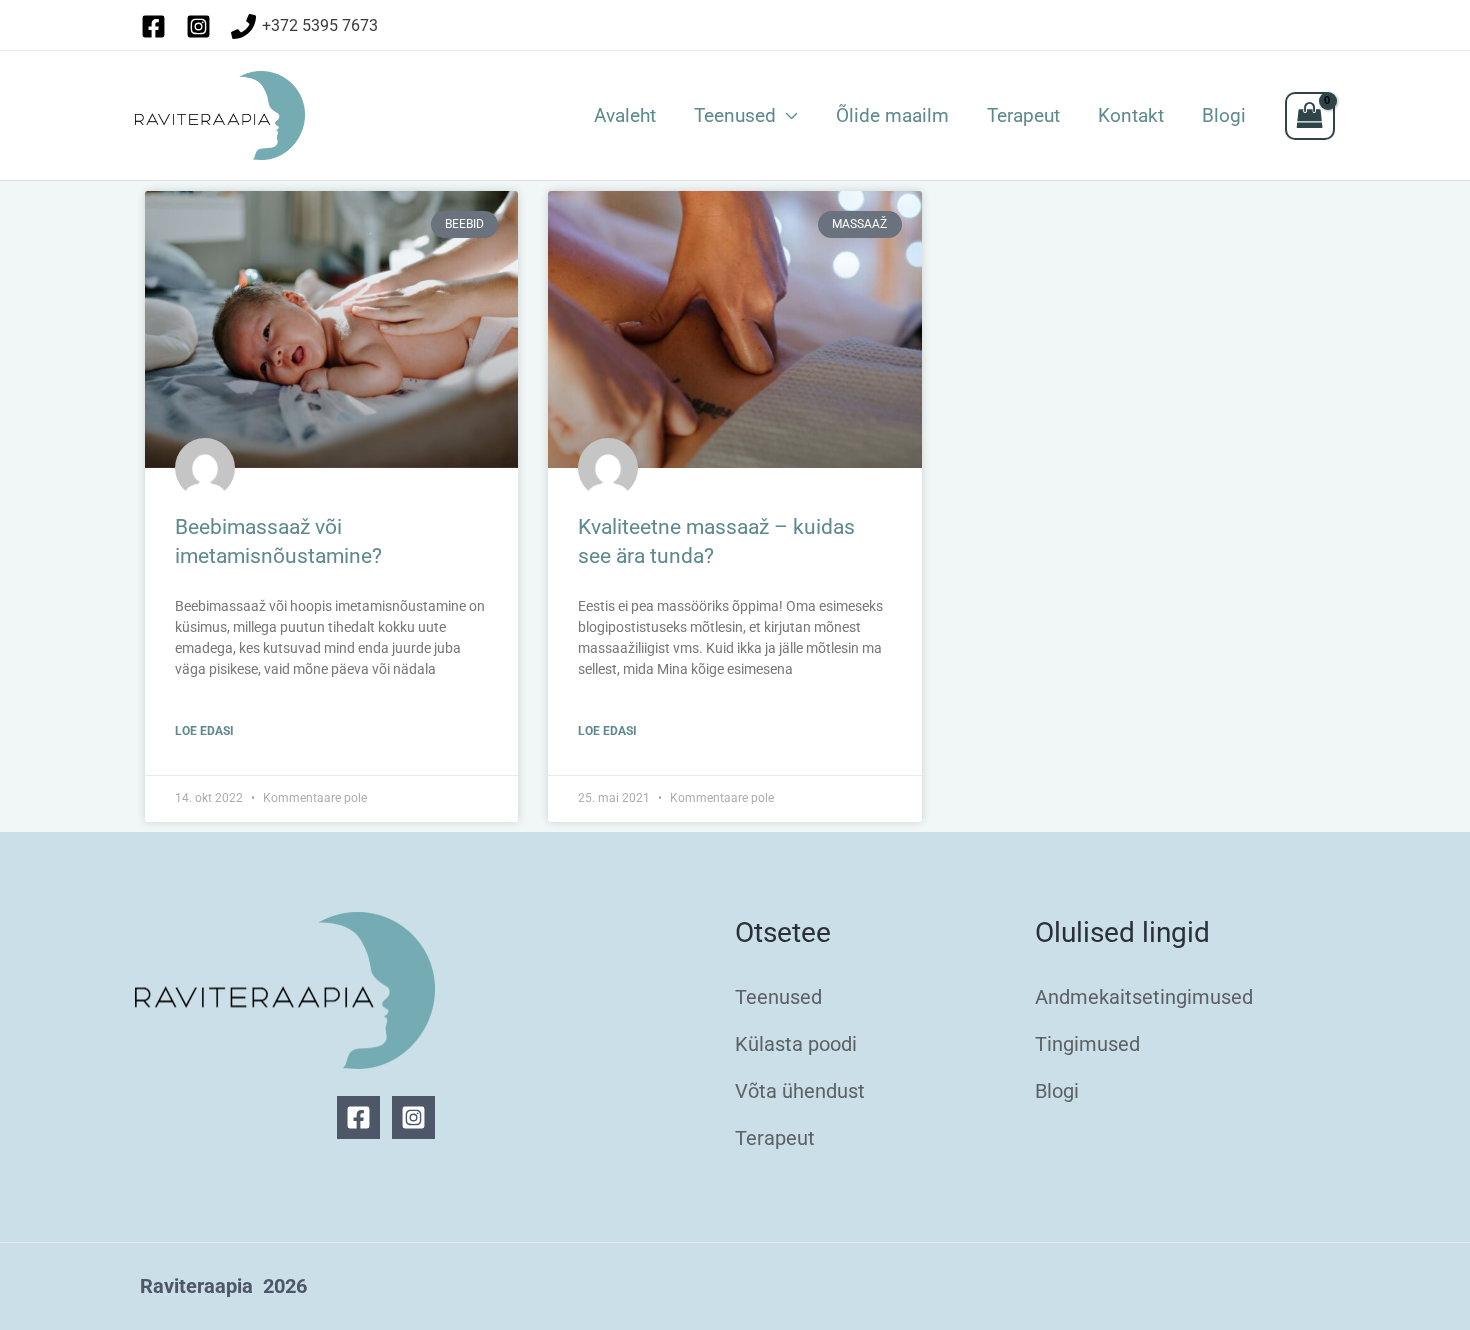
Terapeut (1023, 116)
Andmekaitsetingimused (1144, 997)
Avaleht (625, 116)
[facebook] (157, 26)
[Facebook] (358, 1117)
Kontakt (1131, 116)
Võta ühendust (800, 1091)
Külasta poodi (796, 1044)
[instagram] (202, 26)
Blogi (1224, 116)
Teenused (735, 116)
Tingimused (1087, 1044)
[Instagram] (413, 1117)
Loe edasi (204, 731)
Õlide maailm (892, 116)
